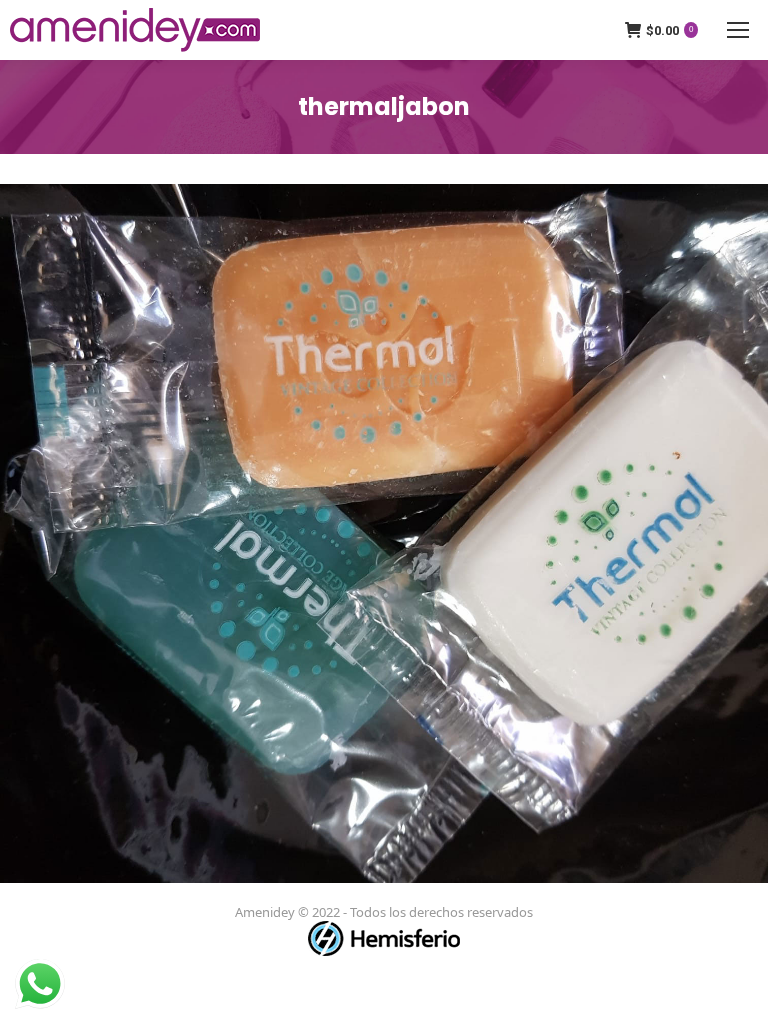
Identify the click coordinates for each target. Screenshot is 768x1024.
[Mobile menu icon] (738, 30)
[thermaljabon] (384, 533)
